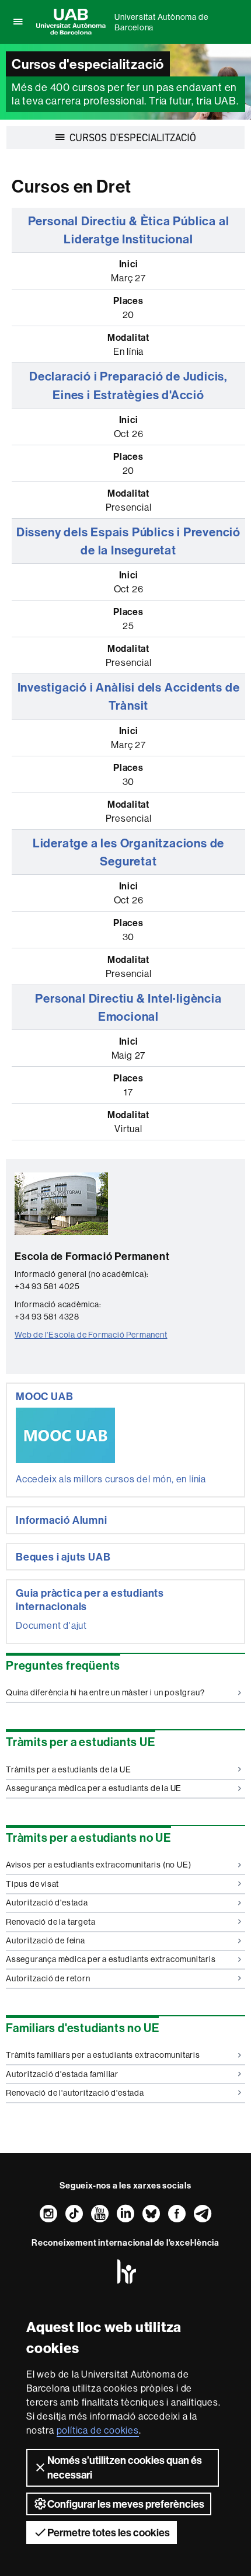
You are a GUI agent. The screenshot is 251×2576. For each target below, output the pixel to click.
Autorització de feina (46, 1940)
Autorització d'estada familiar (62, 2074)
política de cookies (98, 2430)
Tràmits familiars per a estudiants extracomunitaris (103, 2055)
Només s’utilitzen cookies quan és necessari (125, 2467)
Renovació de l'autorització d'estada (75, 2093)
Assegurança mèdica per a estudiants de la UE (94, 1788)
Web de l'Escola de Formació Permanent (91, 1335)
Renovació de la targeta (50, 1922)
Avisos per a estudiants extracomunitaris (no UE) (98, 1865)
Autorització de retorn (48, 1978)
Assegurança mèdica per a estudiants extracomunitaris (111, 1959)
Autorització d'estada (47, 1903)
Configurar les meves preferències (126, 2504)
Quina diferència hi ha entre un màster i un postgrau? (105, 1692)
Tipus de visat (32, 1884)
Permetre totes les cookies (109, 2533)
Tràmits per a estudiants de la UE (68, 1769)
